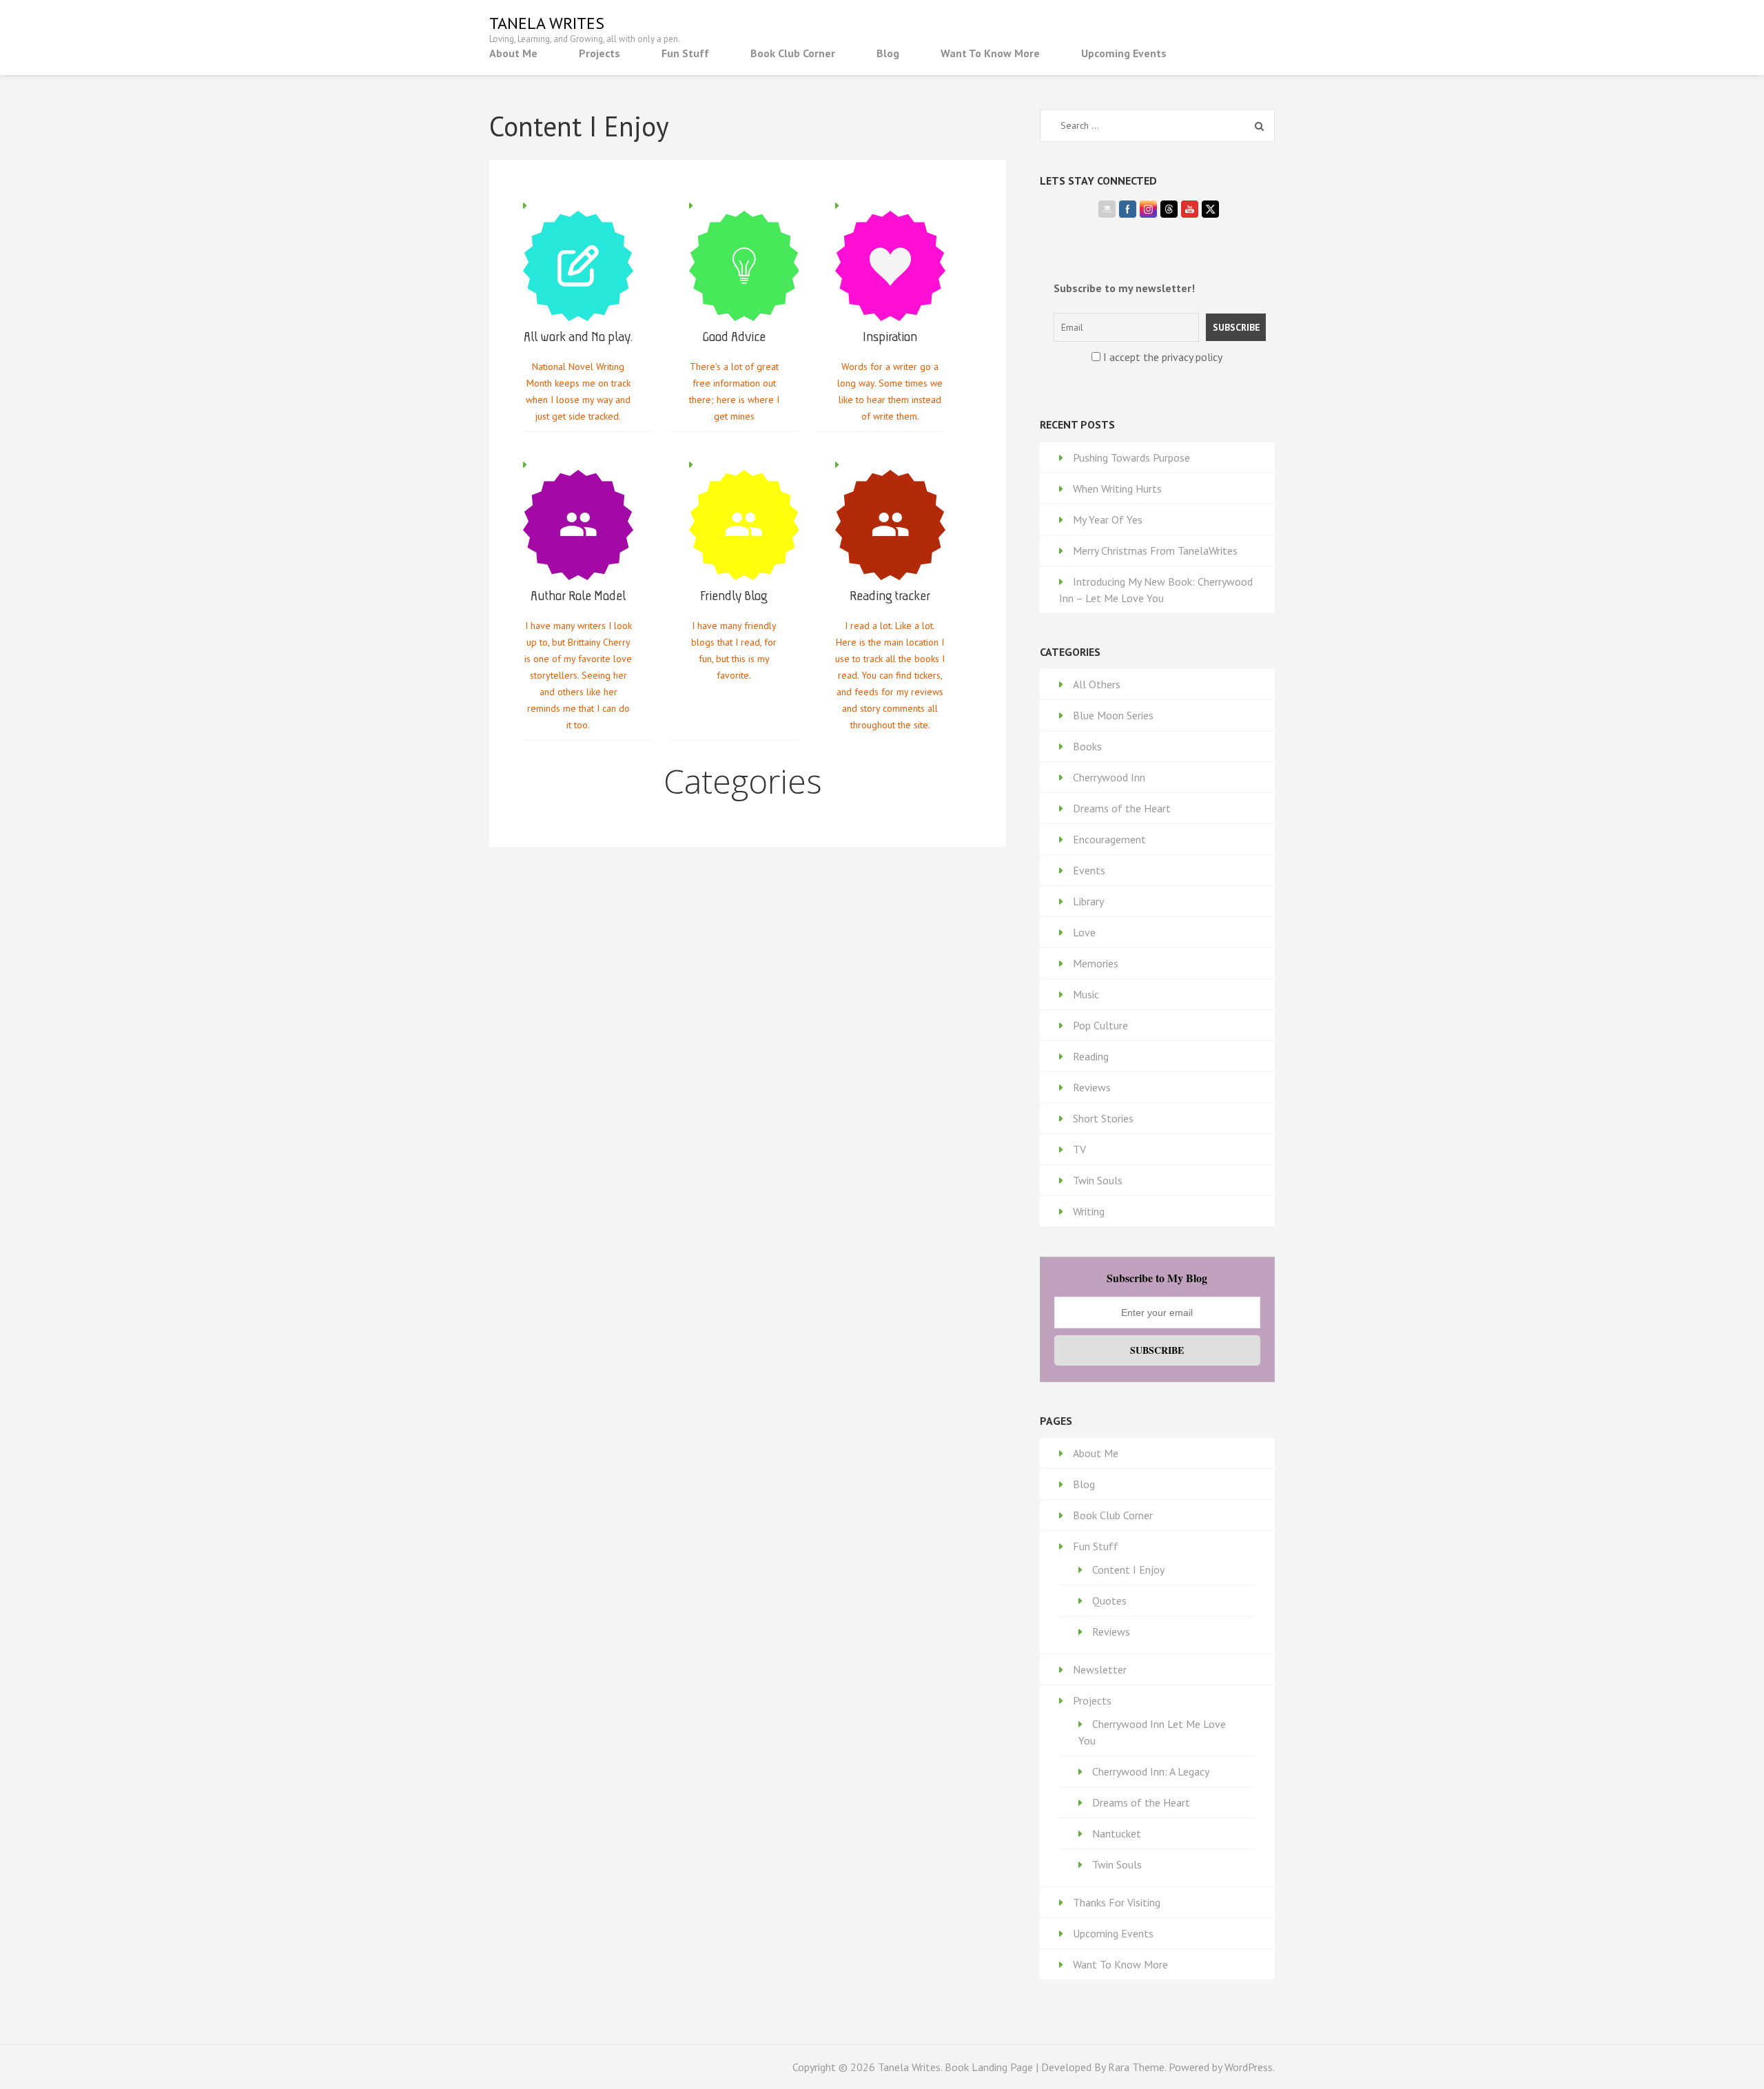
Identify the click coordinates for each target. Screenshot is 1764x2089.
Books (1087, 746)
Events (1089, 870)
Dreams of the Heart (1122, 808)
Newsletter (1100, 1669)
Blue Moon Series (1113, 715)
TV (1079, 1149)
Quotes (1109, 1601)
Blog (888, 53)
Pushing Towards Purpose (1131, 457)
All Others (1097, 684)
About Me (513, 53)
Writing (1089, 1211)
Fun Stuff (685, 53)
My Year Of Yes (1108, 519)
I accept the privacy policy (1161, 357)
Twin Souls (1098, 1180)
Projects (599, 53)
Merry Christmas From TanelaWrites (1155, 550)
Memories (1096, 963)
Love (1084, 932)
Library (1088, 901)
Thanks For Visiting (1117, 1902)
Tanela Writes (547, 23)
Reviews (1092, 1087)
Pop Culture (1100, 1025)
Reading (1091, 1056)
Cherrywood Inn (1109, 777)
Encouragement (1109, 839)
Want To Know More (990, 53)
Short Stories (1103, 1118)
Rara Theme (1136, 2067)
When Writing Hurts (1117, 488)
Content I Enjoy (1128, 1570)
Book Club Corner (793, 53)
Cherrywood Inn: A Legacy (1151, 1771)
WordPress (1249, 2067)
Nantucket (1117, 1833)
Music (1086, 994)
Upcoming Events (1124, 53)
